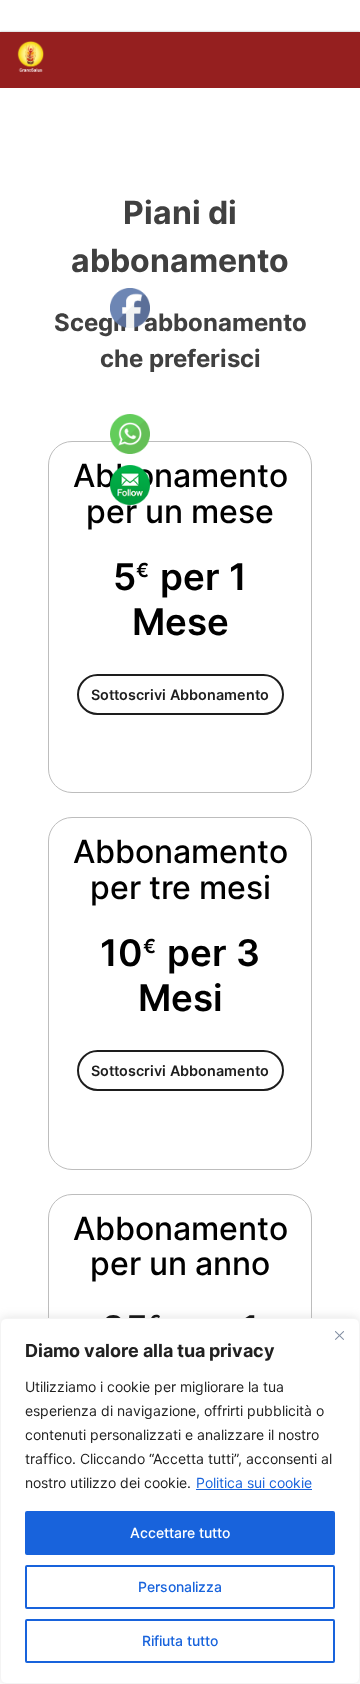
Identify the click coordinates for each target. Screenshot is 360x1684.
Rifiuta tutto (180, 1640)
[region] (180, 1501)
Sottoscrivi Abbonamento (180, 694)
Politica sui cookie (254, 1482)
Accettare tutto (180, 1532)
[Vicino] (339, 1335)
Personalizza (180, 1586)
